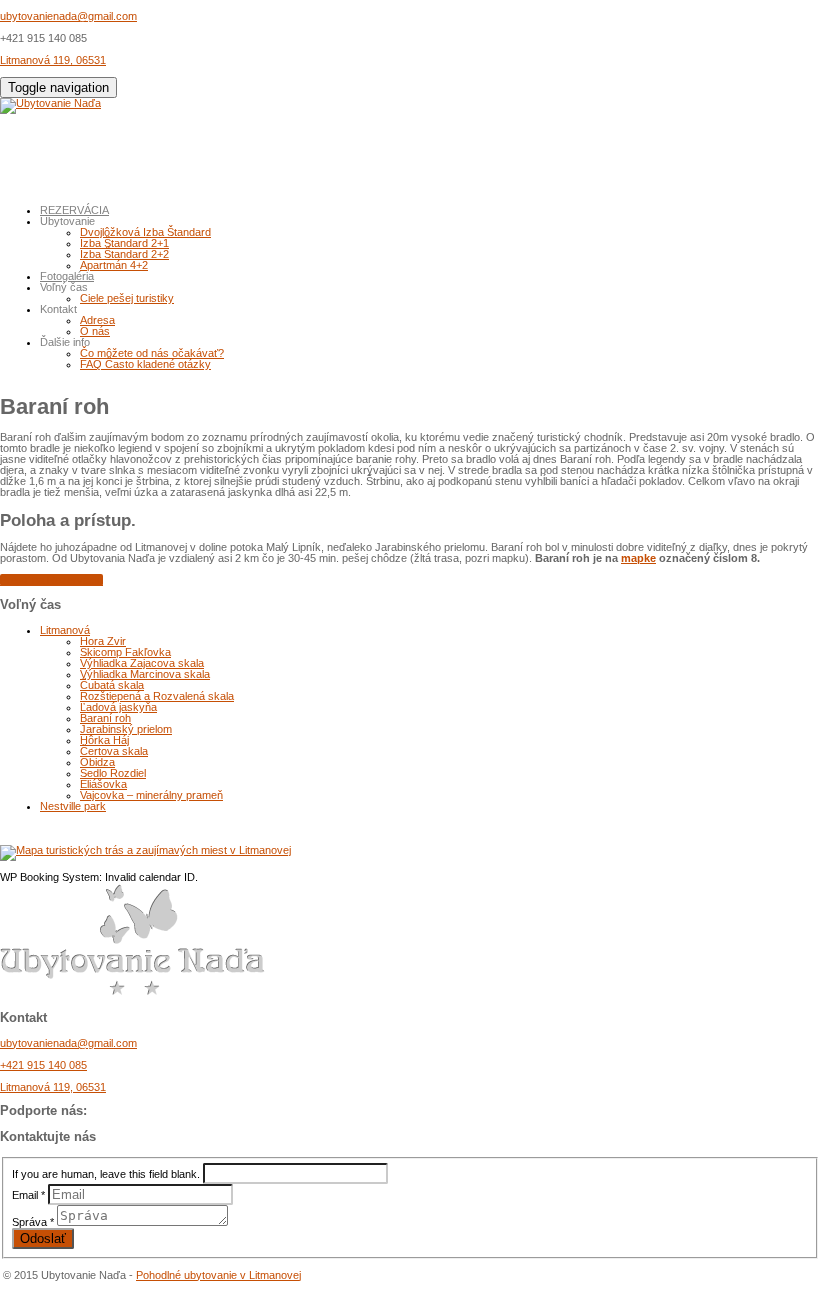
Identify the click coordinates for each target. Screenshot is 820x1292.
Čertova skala (114, 751)
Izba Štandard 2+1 (124, 243)
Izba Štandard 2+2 (124, 254)
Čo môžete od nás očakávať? (152, 353)
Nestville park (73, 806)
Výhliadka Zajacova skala (142, 663)
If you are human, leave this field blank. (106, 1174)
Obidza (97, 762)
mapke (638, 558)
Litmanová (65, 630)
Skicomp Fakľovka (125, 652)
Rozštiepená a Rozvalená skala (157, 696)
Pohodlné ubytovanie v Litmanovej (218, 1275)
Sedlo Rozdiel (113, 773)
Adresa (97, 320)
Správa (33, 1222)
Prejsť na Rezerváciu (51, 580)
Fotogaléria (67, 276)
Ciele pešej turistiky (127, 298)
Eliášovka (103, 784)
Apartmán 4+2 (114, 265)
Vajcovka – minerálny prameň (151, 795)
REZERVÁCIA (74, 210)
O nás (95, 331)
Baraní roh (105, 718)
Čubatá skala (112, 685)
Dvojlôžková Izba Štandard (145, 232)
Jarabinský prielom (126, 729)
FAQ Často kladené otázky (145, 364)
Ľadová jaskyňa (118, 707)
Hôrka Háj (104, 740)
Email (28, 1195)
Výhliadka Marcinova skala (145, 674)
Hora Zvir (103, 641)
